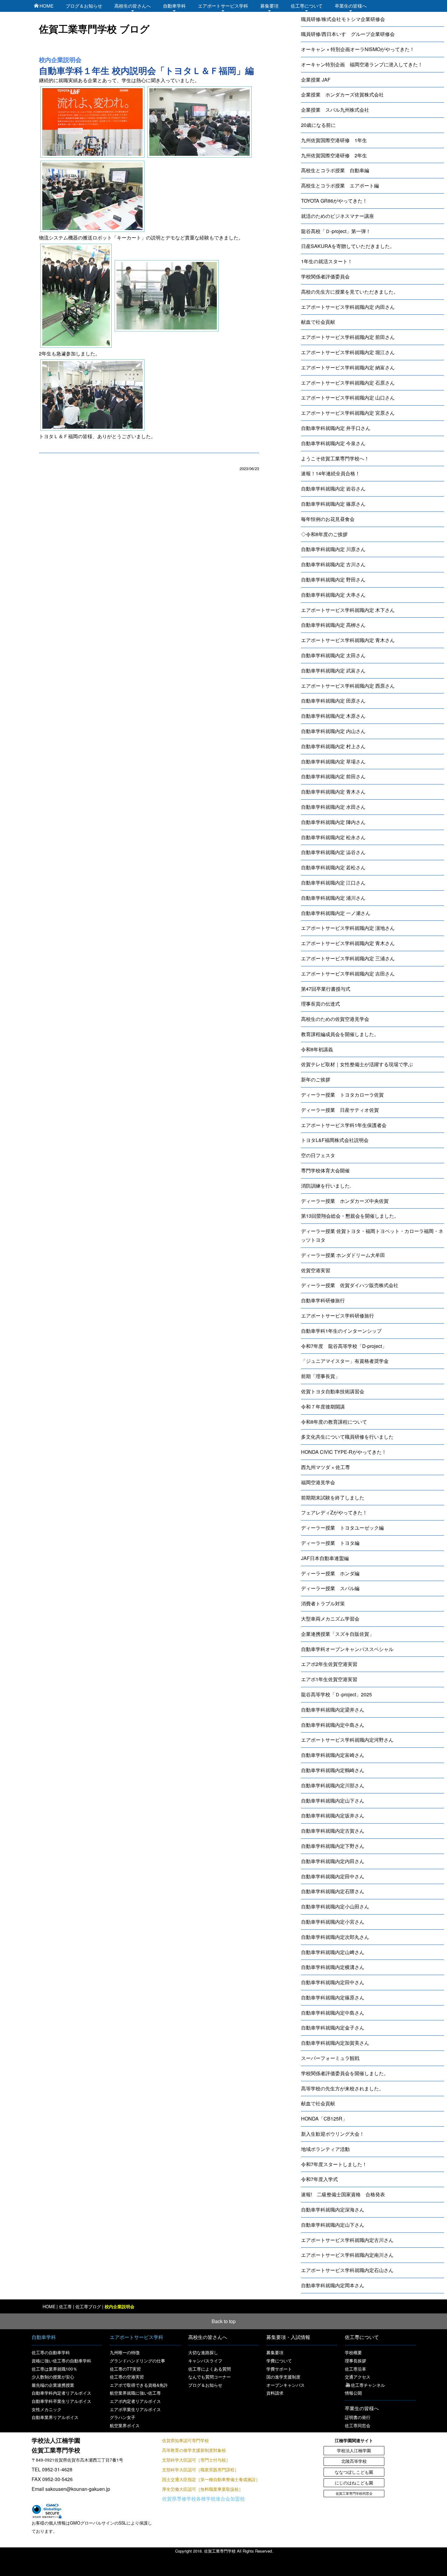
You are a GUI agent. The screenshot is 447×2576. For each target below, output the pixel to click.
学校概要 (353, 2352)
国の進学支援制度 (283, 2377)
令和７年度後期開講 (323, 1407)
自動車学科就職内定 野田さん (333, 579)
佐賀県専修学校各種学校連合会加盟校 (203, 2499)
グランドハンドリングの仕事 (137, 2361)
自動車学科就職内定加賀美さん (335, 2043)
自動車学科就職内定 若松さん (333, 867)
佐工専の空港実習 (127, 2377)
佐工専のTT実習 (125, 2369)
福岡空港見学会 (318, 1482)
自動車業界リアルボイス (55, 2417)
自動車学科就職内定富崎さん (333, 1755)
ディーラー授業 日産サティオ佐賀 (340, 1110)
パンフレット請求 (335, 2566)
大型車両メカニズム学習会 (330, 1619)
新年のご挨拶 (316, 1079)
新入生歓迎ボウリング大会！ (333, 2134)
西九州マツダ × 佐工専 (326, 1467)
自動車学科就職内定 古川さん (333, 564)
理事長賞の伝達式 (321, 1004)
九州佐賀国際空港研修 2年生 (334, 155)
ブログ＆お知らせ (84, 6)
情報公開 (353, 2393)
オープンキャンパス (286, 2385)
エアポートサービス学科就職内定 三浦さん (348, 958)
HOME (47, 6)
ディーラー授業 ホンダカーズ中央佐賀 (345, 1201)
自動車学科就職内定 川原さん (333, 549)
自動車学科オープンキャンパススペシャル (347, 1649)
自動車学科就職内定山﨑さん (333, 1952)
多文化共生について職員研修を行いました (347, 1437)
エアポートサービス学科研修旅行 (338, 1316)
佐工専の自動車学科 (51, 2352)
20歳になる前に (318, 125)
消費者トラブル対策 (323, 1603)
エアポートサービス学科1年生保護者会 (344, 1125)
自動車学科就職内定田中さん (333, 1876)
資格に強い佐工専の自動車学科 (61, 2361)
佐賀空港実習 (316, 1270)
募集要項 (269, 6)
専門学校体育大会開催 (325, 1170)
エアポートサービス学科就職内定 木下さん (348, 610)
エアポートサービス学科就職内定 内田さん (348, 307)
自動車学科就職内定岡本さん (333, 2285)
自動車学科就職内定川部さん (333, 1785)
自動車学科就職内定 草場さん (333, 761)
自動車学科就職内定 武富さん (333, 670)
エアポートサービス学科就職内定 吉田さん (348, 974)
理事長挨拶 (355, 2361)
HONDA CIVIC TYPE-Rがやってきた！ (344, 1452)
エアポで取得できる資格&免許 (139, 2385)
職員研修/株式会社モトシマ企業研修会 (343, 19)
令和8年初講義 (317, 1049)
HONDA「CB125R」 (324, 2119)
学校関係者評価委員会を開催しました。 (345, 2073)
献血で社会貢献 (318, 322)
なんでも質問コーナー (210, 2377)
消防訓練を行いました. (326, 1186)
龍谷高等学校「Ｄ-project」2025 (336, 1694)
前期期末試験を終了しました (333, 1497)
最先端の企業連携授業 (53, 2385)
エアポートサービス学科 (223, 6)
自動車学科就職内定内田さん (333, 1861)
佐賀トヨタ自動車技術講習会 (333, 1391)
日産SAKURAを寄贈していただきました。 (348, 246)
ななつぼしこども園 (354, 2472)
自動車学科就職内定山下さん (333, 1801)
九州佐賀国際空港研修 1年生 (334, 140)
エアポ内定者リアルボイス (135, 2401)
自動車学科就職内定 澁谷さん (333, 852)
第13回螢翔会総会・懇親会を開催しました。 (350, 1216)
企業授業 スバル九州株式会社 (335, 110)
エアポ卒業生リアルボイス (135, 2409)
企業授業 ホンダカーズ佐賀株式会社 (342, 94)
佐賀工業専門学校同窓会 (354, 2493)
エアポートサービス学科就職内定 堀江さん (348, 352)
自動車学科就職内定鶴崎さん (333, 1770)
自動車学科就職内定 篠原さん (333, 504)
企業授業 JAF (316, 80)
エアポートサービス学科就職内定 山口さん (348, 398)
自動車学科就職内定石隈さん (333, 1891)
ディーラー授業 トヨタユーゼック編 (342, 1528)
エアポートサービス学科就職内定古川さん (347, 2240)
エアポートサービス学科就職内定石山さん (347, 2270)
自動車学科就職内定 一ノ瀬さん (336, 913)
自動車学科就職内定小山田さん (335, 1906)
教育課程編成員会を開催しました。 (340, 1034)
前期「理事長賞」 (321, 1376)
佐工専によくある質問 (210, 2369)
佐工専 (65, 2306)
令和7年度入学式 (319, 2179)
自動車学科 (174, 6)
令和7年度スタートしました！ (334, 2164)
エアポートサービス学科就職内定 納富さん (348, 367)
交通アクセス (358, 2377)
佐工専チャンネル (368, 2385)
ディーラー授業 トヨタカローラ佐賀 (342, 1095)
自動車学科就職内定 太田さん (333, 655)
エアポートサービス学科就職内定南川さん (347, 2255)
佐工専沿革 (355, 2369)
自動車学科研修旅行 (323, 1300)
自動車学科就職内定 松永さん (333, 837)
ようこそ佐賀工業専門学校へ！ (335, 458)
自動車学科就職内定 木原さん (333, 716)
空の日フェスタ (318, 1155)
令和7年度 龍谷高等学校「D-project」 (344, 1346)
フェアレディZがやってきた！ (334, 1512)
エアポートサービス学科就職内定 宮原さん (348, 413)
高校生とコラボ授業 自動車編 (335, 170)
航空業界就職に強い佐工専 (135, 2393)
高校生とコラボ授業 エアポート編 (340, 185)
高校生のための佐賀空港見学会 (335, 1019)
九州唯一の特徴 (125, 2352)
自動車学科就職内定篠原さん (333, 1997)
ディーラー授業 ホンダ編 (330, 1573)
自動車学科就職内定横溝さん (333, 1967)
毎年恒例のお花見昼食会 (328, 519)
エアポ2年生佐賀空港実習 (329, 1664)
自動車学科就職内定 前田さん (333, 776)
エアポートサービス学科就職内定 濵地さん (348, 928)
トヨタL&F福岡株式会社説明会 (335, 1140)
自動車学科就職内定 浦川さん (333, 898)
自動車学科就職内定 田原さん (333, 701)
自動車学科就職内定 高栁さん (333, 625)
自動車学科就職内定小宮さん (333, 1922)
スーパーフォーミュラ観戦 (330, 2058)
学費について (279, 2361)
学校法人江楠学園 (354, 2450)
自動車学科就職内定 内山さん (333, 731)
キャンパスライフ (205, 2361)
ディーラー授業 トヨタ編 (330, 1543)
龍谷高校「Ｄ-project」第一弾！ (336, 231)
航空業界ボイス (125, 2425)
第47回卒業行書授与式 (326, 989)
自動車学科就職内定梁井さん (333, 1710)
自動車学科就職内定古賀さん (333, 1831)
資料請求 (275, 2393)
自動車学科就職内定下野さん (333, 1846)
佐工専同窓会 (358, 2425)
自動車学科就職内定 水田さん (333, 807)
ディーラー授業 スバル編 (330, 1588)
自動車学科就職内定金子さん (333, 2028)
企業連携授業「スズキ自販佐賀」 (338, 1634)
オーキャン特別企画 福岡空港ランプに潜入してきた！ (362, 64)
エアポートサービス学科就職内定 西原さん (348, 686)
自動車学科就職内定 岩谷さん (333, 489)
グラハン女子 (123, 2417)
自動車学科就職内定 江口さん (333, 883)
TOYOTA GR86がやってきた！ (334, 201)
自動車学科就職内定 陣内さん (333, 822)
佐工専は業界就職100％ (54, 2369)
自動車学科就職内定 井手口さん (336, 428)
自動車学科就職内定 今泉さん (333, 443)
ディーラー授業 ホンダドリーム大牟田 (343, 1255)
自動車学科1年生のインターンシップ (341, 1331)
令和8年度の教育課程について (334, 1422)
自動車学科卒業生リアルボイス (61, 2401)
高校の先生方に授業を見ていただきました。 (350, 292)
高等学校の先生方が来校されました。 (342, 2088)
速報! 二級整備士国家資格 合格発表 (343, 2194)
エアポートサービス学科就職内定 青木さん (348, 640)
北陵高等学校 (354, 2461)
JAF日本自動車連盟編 (325, 1558)
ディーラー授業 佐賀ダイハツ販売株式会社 (350, 1285)
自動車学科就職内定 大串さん (333, 595)
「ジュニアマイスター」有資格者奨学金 (345, 1361)
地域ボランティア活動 (325, 2149)
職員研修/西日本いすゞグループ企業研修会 (348, 34)
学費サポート (279, 2369)
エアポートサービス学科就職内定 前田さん (348, 337)
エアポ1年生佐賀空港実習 (329, 1679)
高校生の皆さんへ (133, 6)
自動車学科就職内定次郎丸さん (335, 1937)
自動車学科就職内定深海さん (333, 2209)
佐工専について (307, 6)
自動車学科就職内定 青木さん (333, 792)
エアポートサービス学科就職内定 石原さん (348, 383)
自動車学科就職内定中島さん (333, 1725)
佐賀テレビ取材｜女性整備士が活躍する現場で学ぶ (357, 1064)
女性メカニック (47, 2409)
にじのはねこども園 (354, 2483)
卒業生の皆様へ (351, 6)
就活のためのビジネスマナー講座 (338, 216)
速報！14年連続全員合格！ (331, 473)
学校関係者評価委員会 (325, 276)
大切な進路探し (203, 2352)
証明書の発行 (358, 2417)
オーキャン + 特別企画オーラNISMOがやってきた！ (358, 49)
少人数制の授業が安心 (53, 2377)
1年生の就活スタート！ (327, 261)
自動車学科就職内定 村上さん (333, 746)
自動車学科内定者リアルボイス (61, 2393)
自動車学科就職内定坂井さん (333, 1815)
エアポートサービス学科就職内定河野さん (347, 1740)
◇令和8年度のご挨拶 (324, 534)
